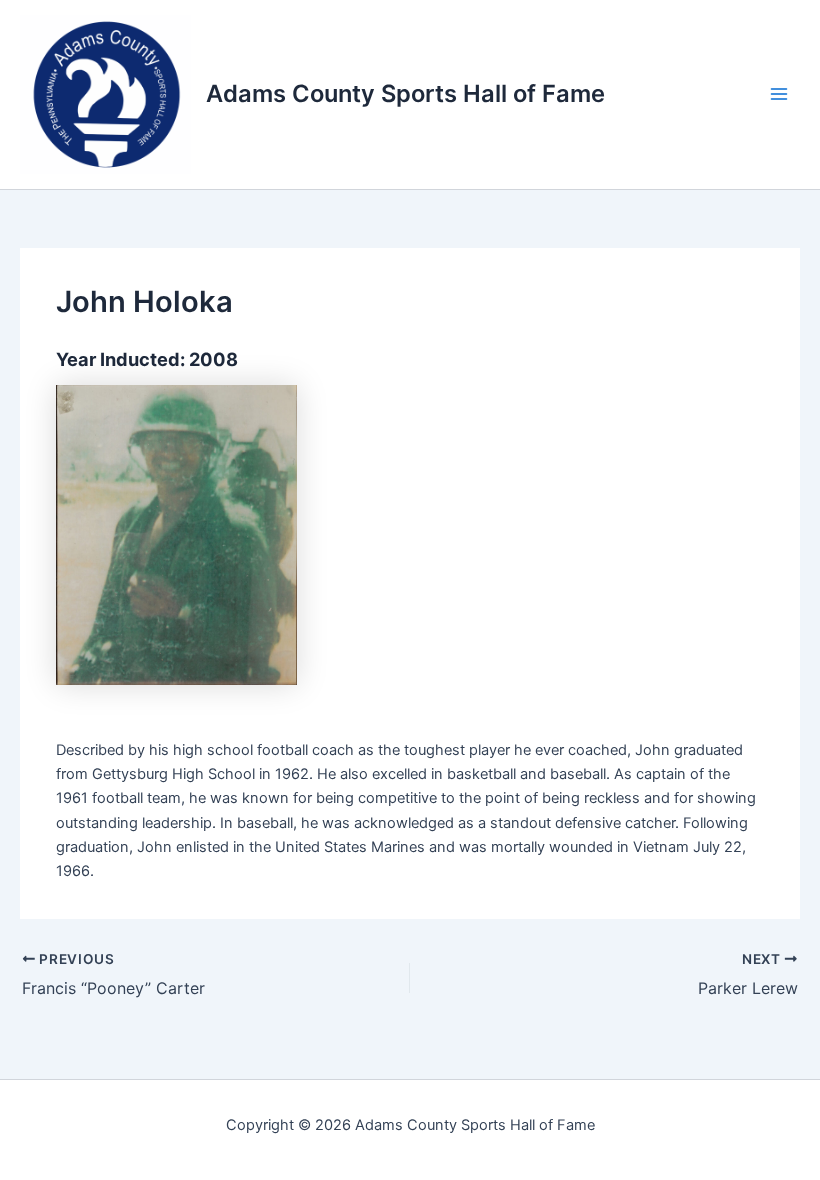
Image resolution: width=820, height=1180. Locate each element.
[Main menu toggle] (779, 94)
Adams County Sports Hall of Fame (405, 93)
